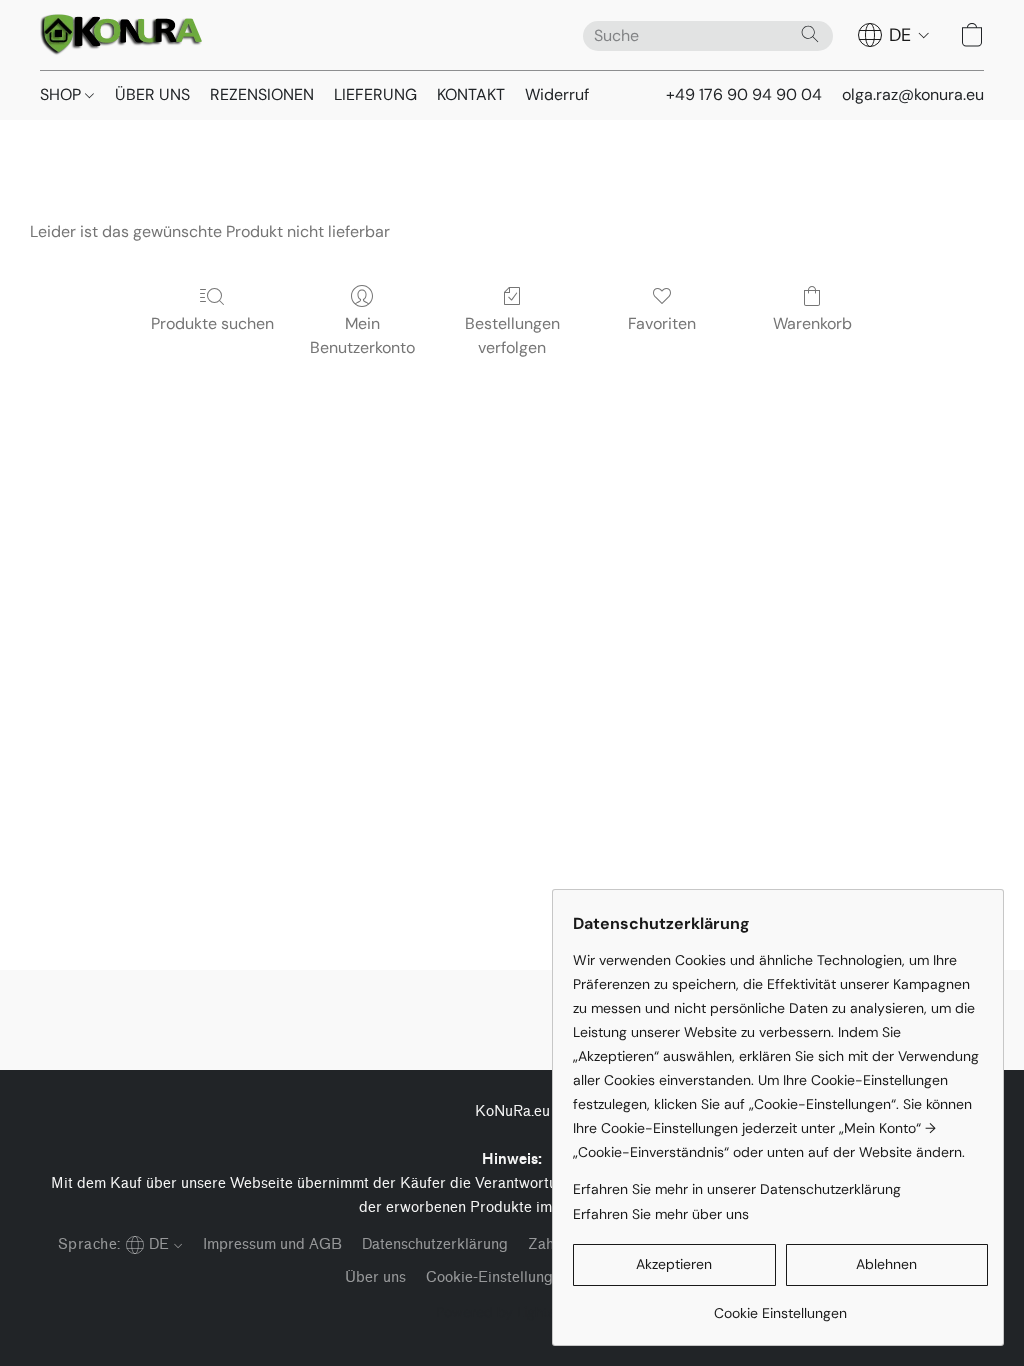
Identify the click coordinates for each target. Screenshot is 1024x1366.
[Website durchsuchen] (810, 34)
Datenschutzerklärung (435, 1244)
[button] (121, 35)
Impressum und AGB (272, 1244)
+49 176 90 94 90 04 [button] (744, 94)
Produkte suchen (212, 323)
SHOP (62, 94)
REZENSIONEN (262, 94)
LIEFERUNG (375, 94)
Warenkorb (812, 323)
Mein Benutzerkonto (362, 335)
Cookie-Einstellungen (497, 1277)
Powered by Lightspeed (512, 1312)
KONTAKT (471, 94)
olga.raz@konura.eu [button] (913, 94)
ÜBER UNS (152, 94)
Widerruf (557, 94)
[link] (780, 1305)
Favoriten (662, 323)
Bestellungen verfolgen (512, 335)
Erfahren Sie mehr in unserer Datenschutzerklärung (737, 1189)
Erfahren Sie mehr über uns (661, 1214)
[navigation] (894, 35)
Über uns (375, 1277)
